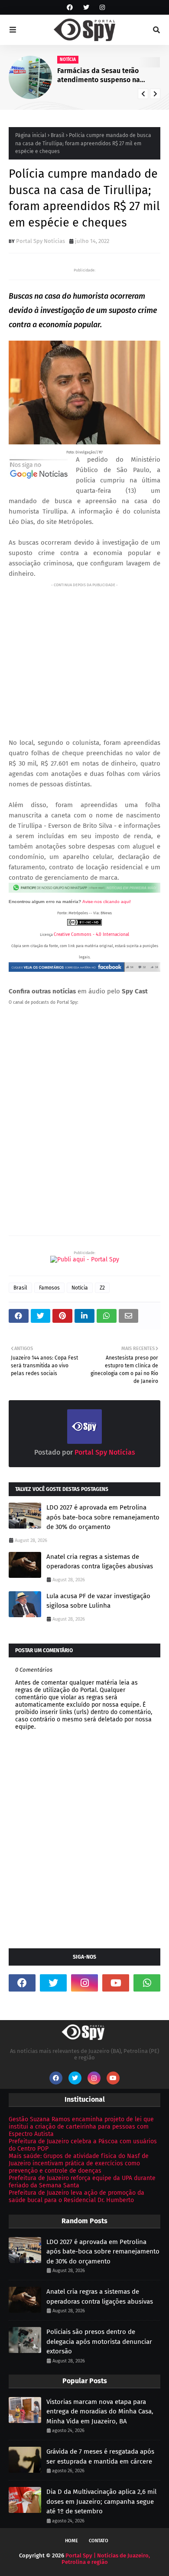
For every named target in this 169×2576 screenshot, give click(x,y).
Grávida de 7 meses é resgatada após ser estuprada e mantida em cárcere (100, 2456)
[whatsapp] (147, 1983)
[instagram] (101, 8)
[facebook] (70, 8)
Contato (99, 2541)
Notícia (80, 1288)
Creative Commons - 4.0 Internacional (91, 935)
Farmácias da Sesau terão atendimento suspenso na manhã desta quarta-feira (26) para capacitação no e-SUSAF (105, 76)
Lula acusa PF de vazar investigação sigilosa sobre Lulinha (98, 1601)
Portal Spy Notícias (41, 241)
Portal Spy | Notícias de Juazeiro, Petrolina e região (106, 2559)
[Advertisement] (84, 653)
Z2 (102, 1288)
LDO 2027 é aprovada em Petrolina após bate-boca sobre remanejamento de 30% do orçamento (103, 1517)
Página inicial (31, 135)
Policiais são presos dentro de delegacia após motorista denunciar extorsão (99, 2341)
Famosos (49, 1288)
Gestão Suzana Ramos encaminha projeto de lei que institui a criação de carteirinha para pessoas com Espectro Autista (81, 2127)
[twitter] (86, 8)
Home (71, 2541)
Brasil (58, 135)
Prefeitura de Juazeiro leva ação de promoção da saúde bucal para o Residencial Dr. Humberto (76, 2196)
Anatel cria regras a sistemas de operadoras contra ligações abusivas (100, 1562)
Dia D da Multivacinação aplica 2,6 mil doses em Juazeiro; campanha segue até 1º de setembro (101, 2501)
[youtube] (116, 1983)
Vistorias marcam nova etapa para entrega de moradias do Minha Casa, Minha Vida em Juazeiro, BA (100, 2412)
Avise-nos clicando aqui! (107, 902)
